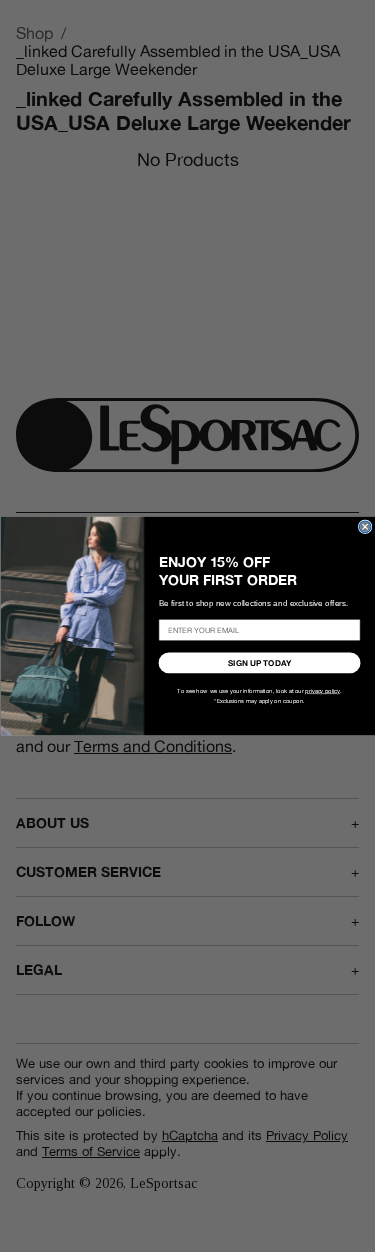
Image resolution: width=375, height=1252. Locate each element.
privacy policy (322, 691)
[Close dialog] (365, 527)
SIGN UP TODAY (259, 663)
